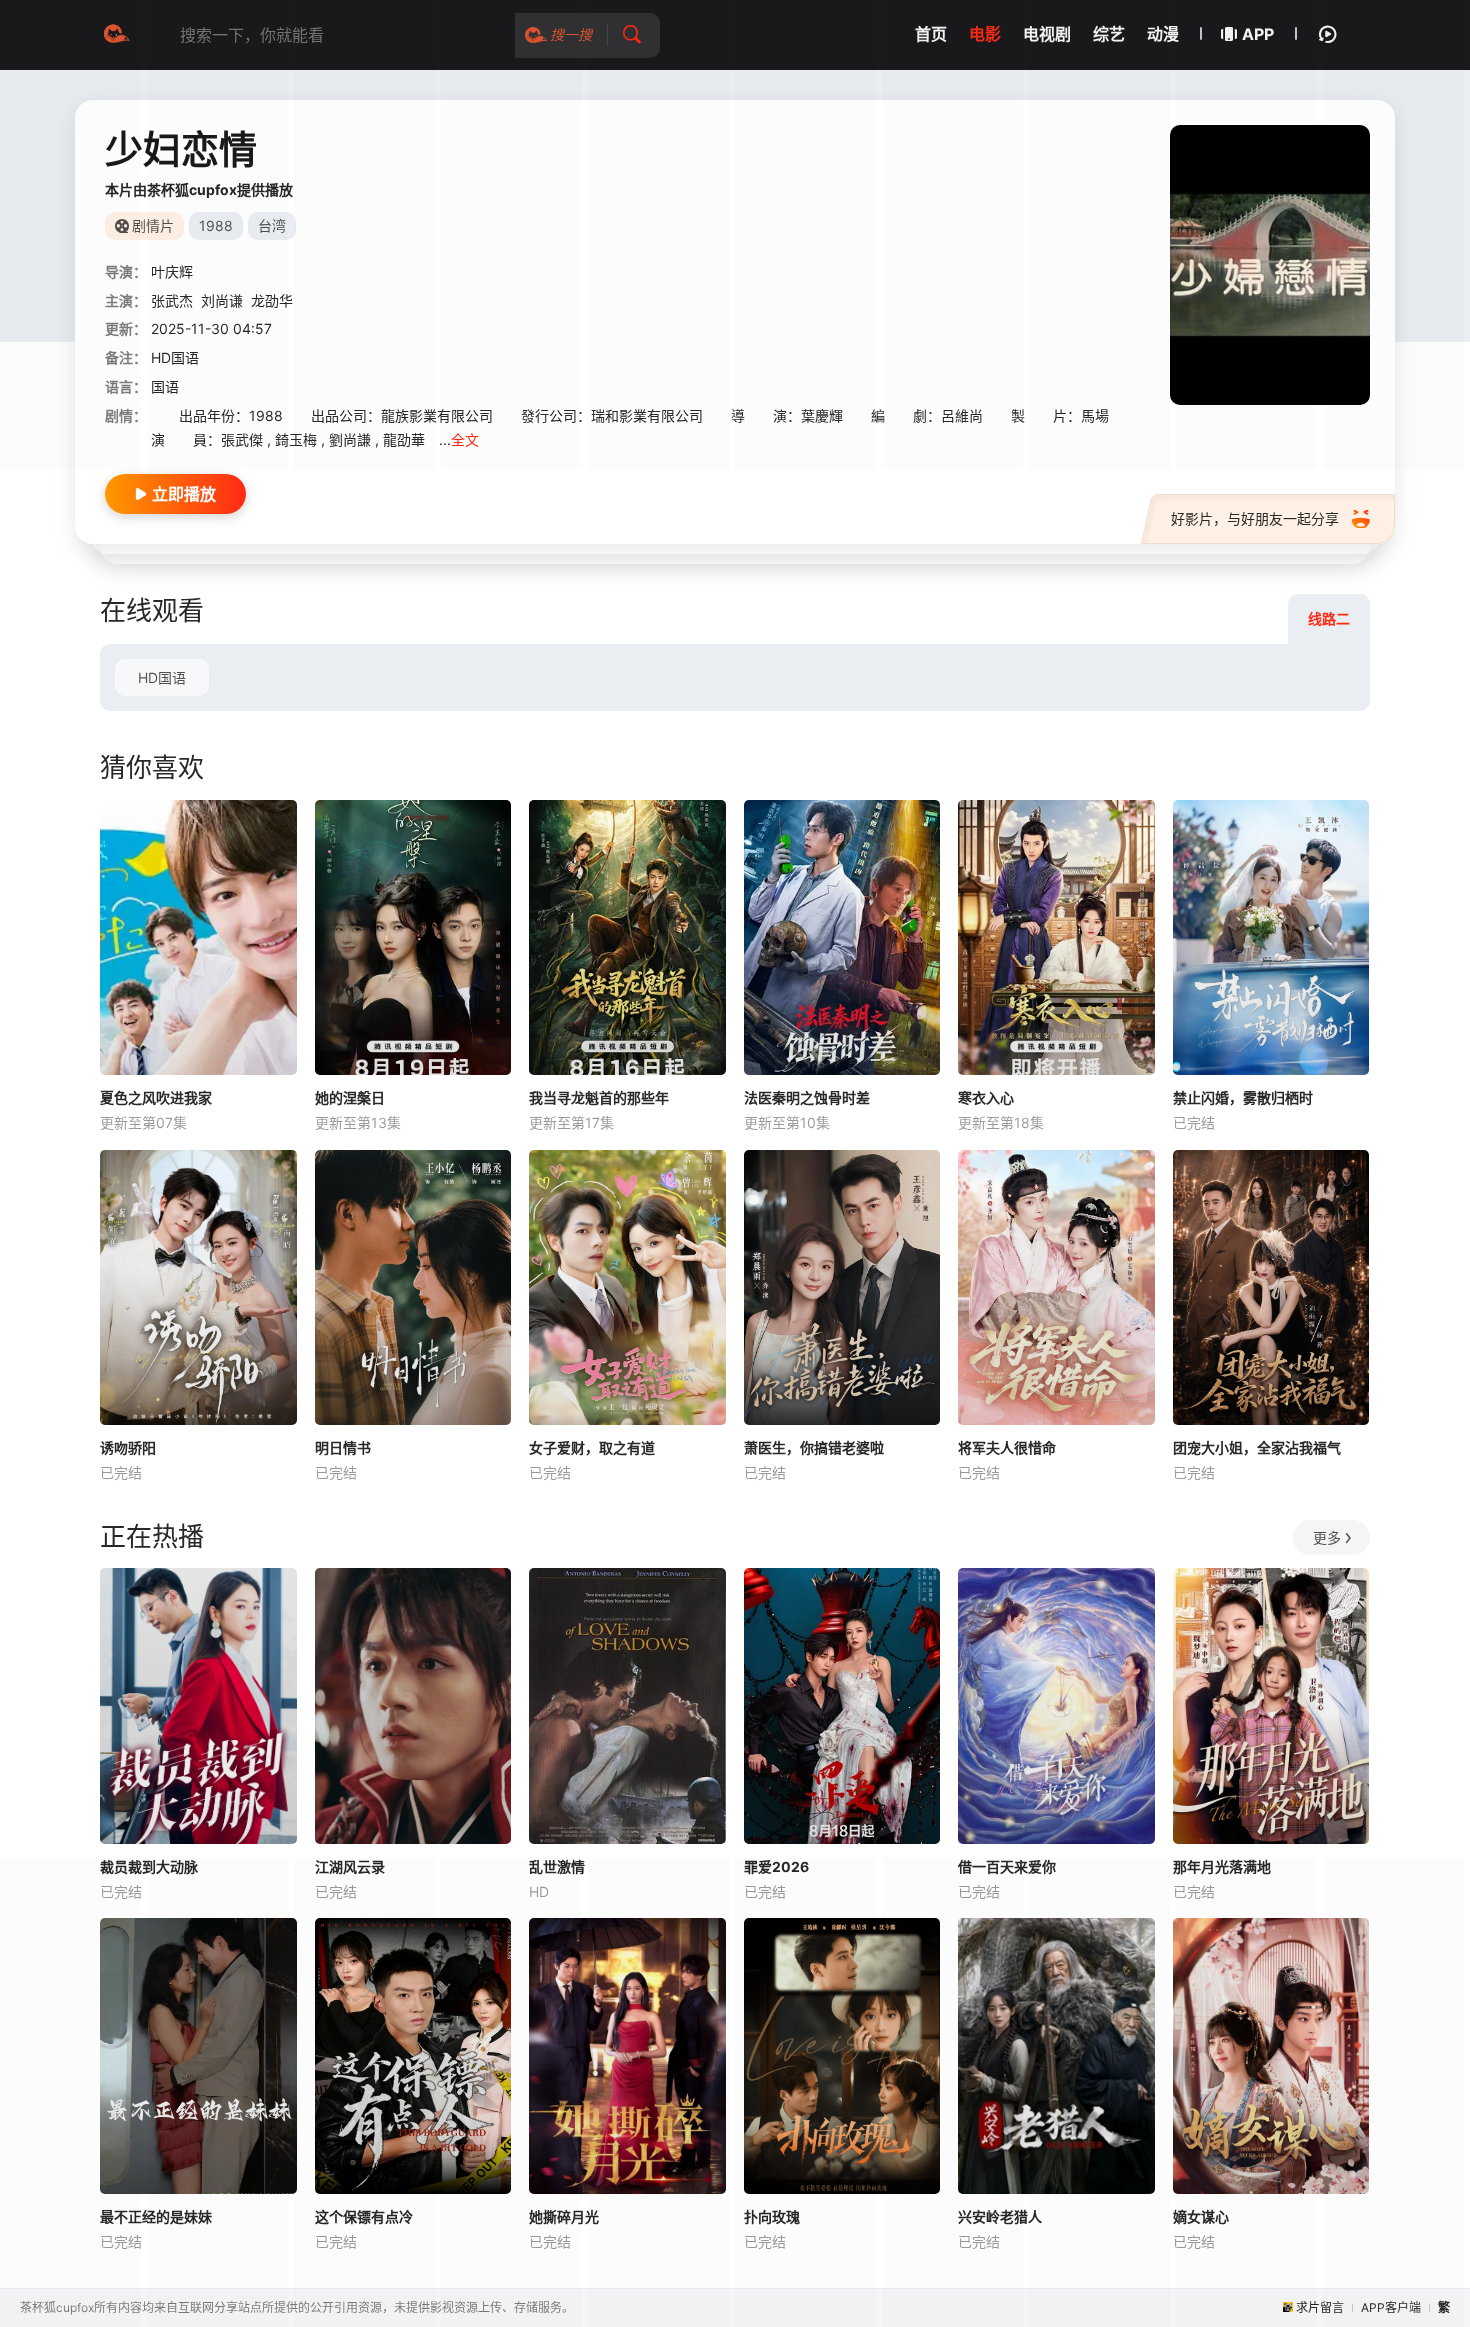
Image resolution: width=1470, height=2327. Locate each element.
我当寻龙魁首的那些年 (599, 1097)
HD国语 (162, 677)
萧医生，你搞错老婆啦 (814, 1447)
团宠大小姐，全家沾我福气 (1257, 1447)
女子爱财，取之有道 (592, 1447)
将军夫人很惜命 (1007, 1447)
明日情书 (343, 1447)
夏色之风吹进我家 (156, 1097)
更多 (1327, 1537)
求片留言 (1320, 2307)
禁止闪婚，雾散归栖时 (1243, 1097)
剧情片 (153, 225)
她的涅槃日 (350, 1097)
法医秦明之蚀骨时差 (807, 1097)
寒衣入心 (986, 1097)
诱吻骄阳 (128, 1447)
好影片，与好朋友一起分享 (1255, 518)
